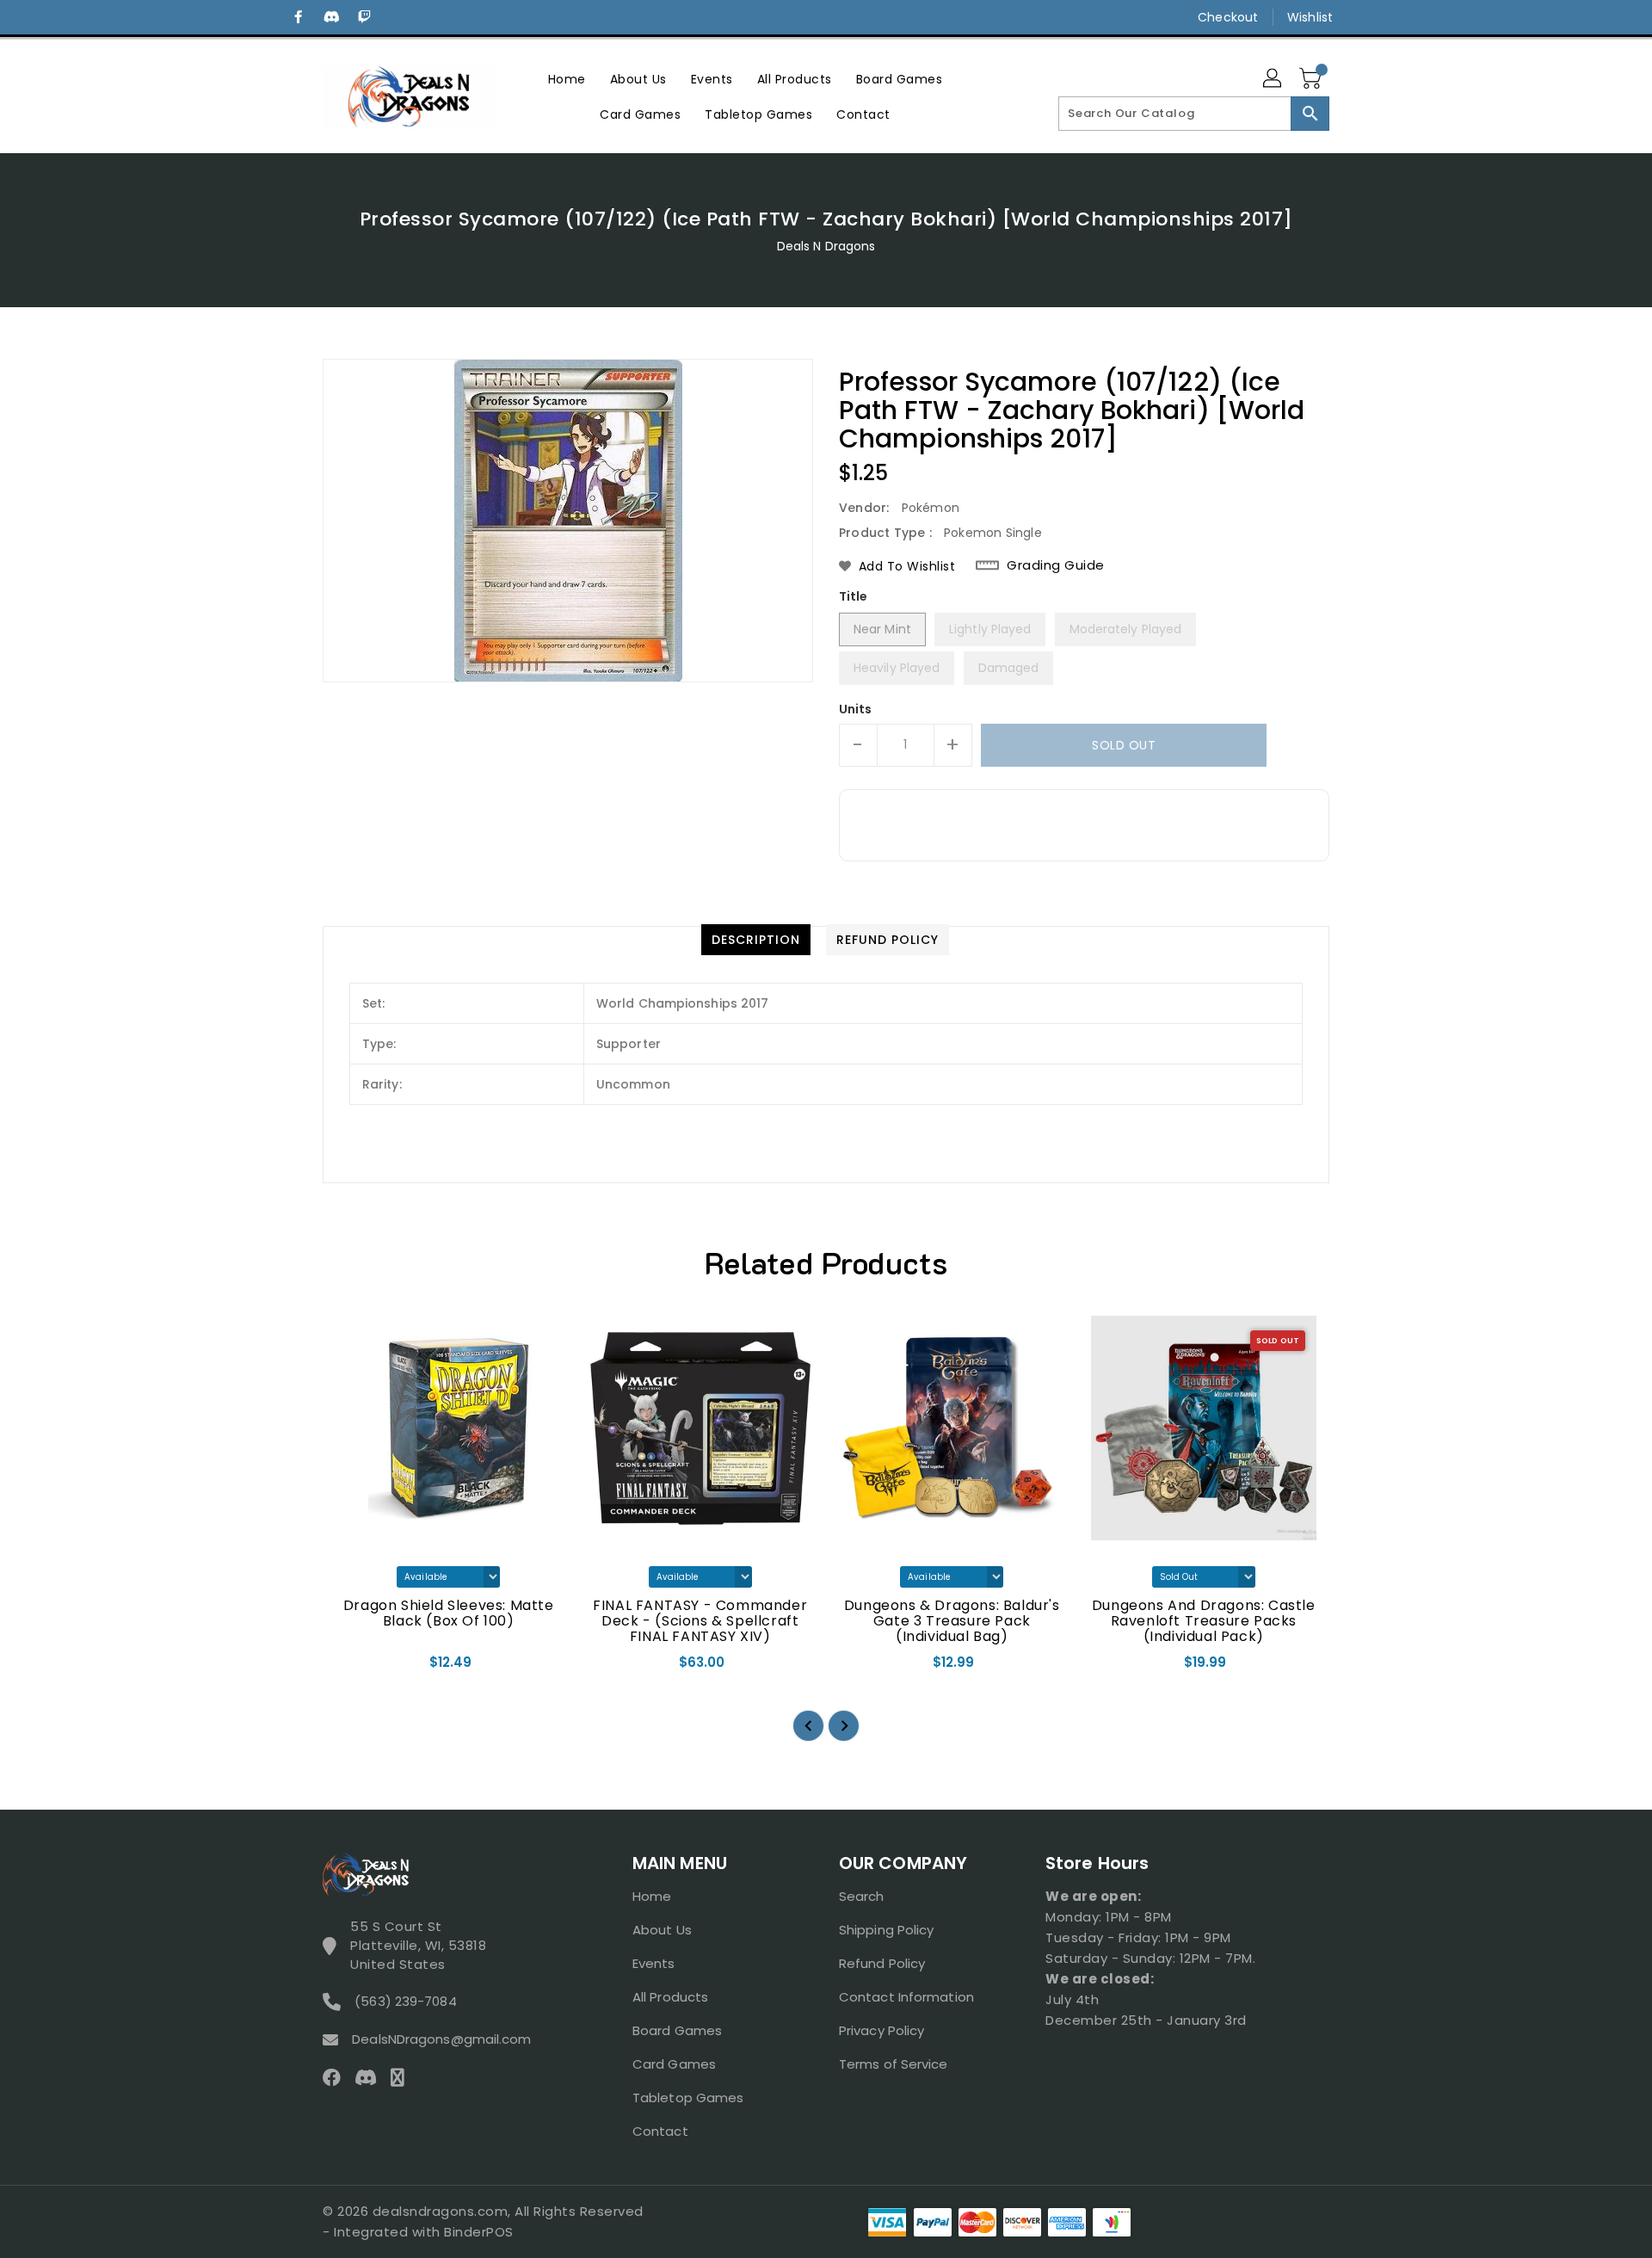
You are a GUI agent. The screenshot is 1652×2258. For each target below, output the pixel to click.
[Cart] (1312, 79)
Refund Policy (882, 1963)
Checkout (1228, 17)
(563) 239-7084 (405, 2001)
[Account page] (1273, 79)
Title (854, 596)
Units (856, 709)
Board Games (677, 2030)
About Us (662, 1930)
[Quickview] (350, 1668)
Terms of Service (894, 2064)
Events (654, 1963)
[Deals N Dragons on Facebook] (299, 17)
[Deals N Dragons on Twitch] (364, 17)
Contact (660, 2131)
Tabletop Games (688, 2098)
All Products (670, 1997)
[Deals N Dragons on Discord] (331, 17)
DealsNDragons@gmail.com (441, 2039)
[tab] (756, 940)
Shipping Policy (887, 1930)
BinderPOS (479, 2232)
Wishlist (1310, 17)
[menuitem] (567, 79)
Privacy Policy (881, 2030)
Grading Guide (1056, 565)
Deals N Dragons (826, 246)
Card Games (674, 2064)
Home (652, 1896)
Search (862, 1896)
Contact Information (906, 1997)
